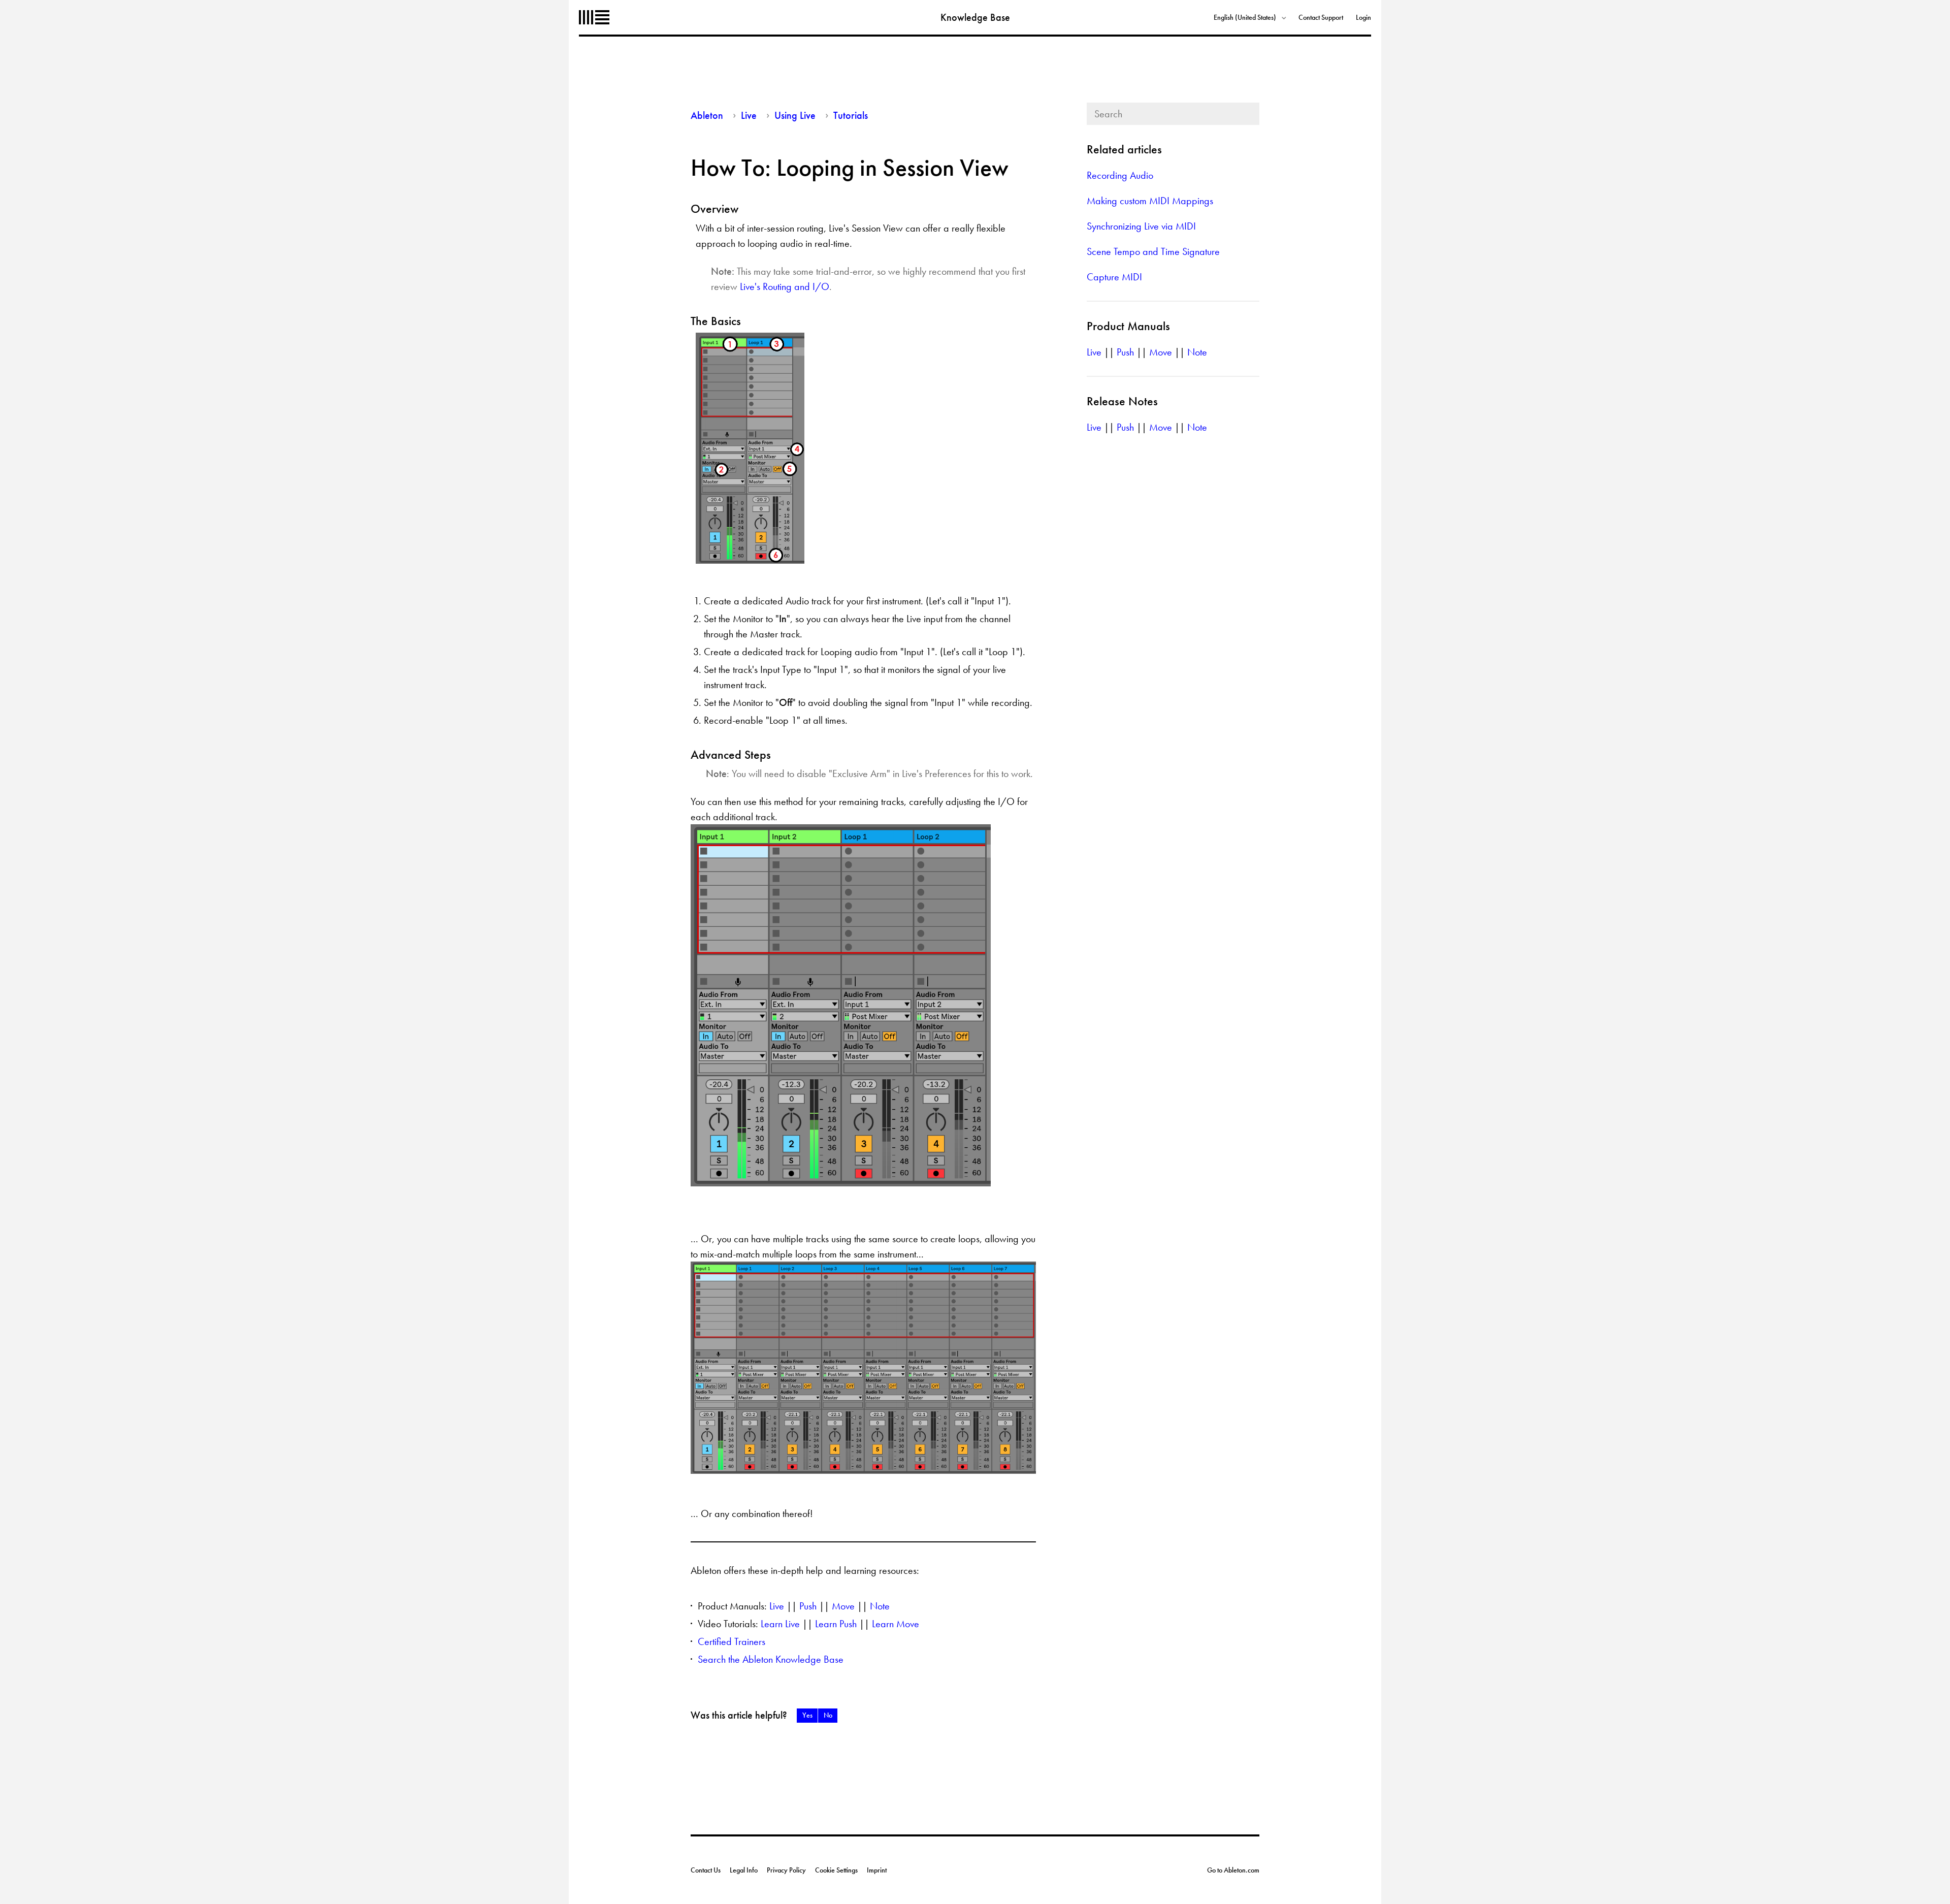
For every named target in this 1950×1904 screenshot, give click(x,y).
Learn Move (896, 1624)
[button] (807, 1716)
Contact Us (706, 1870)
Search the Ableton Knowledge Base (771, 1659)
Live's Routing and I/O (785, 286)
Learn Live (780, 1624)
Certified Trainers (732, 1641)
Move (843, 1606)
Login (1363, 17)
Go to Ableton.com (1233, 1870)
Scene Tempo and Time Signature (1153, 251)
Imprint (877, 1870)
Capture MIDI (1114, 277)
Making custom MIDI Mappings (1150, 201)
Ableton (594, 17)
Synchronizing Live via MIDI (1141, 226)
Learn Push (836, 1624)
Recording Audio (1120, 175)
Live (749, 115)
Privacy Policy (786, 1870)
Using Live (795, 115)
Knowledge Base (975, 17)
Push (808, 1606)
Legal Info (744, 1870)
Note (880, 1606)
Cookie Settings (836, 1870)
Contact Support (1321, 17)
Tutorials (851, 115)
